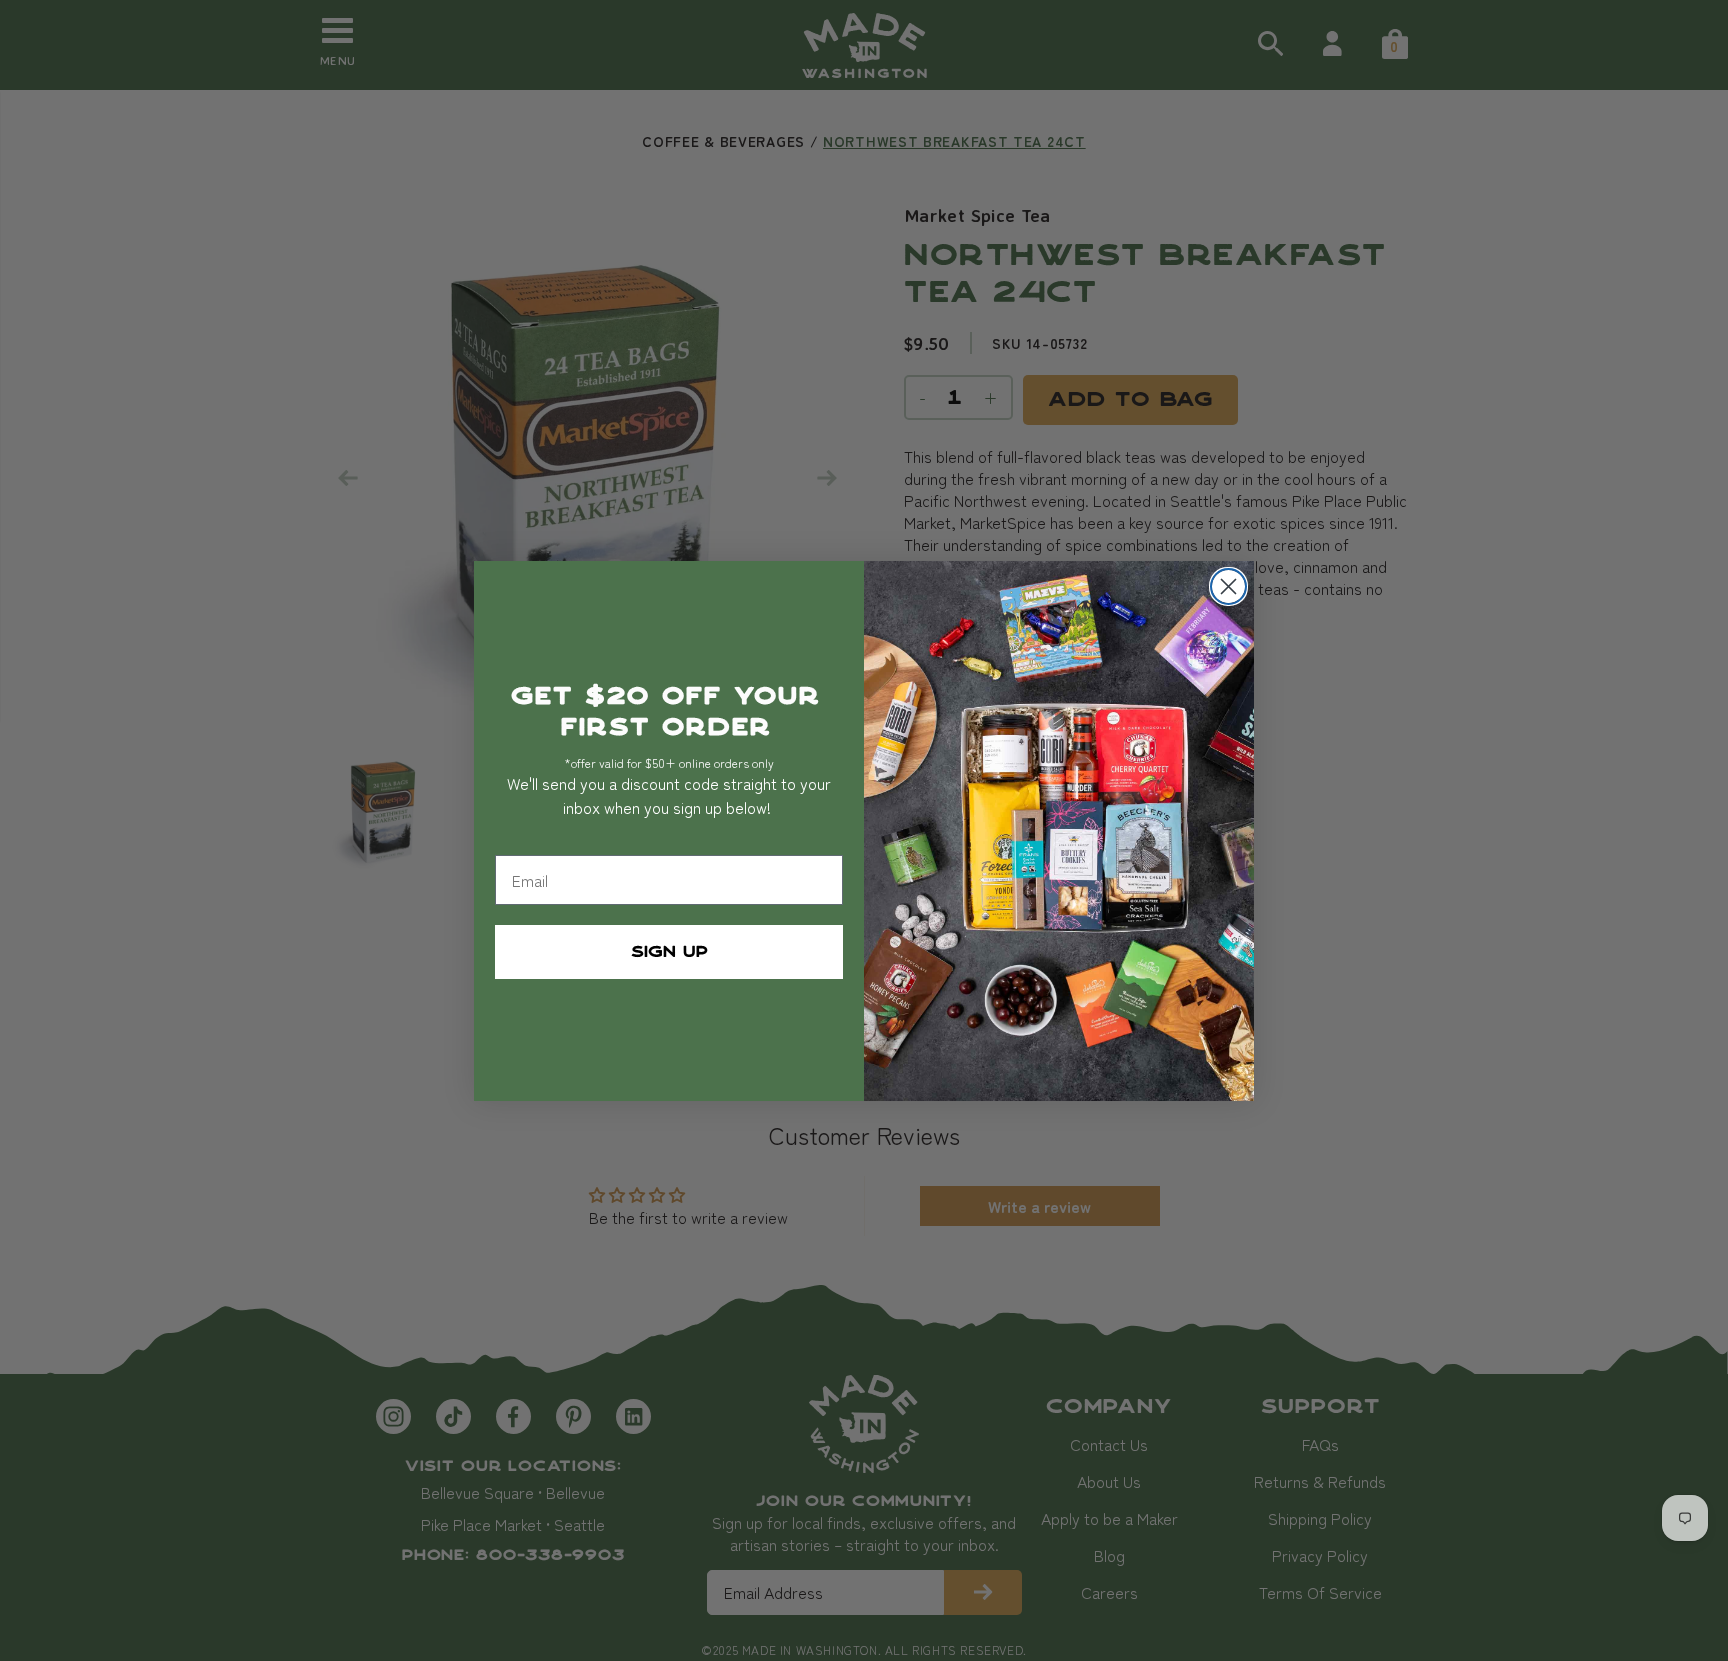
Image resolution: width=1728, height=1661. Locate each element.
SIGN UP (669, 952)
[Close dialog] (1228, 586)
